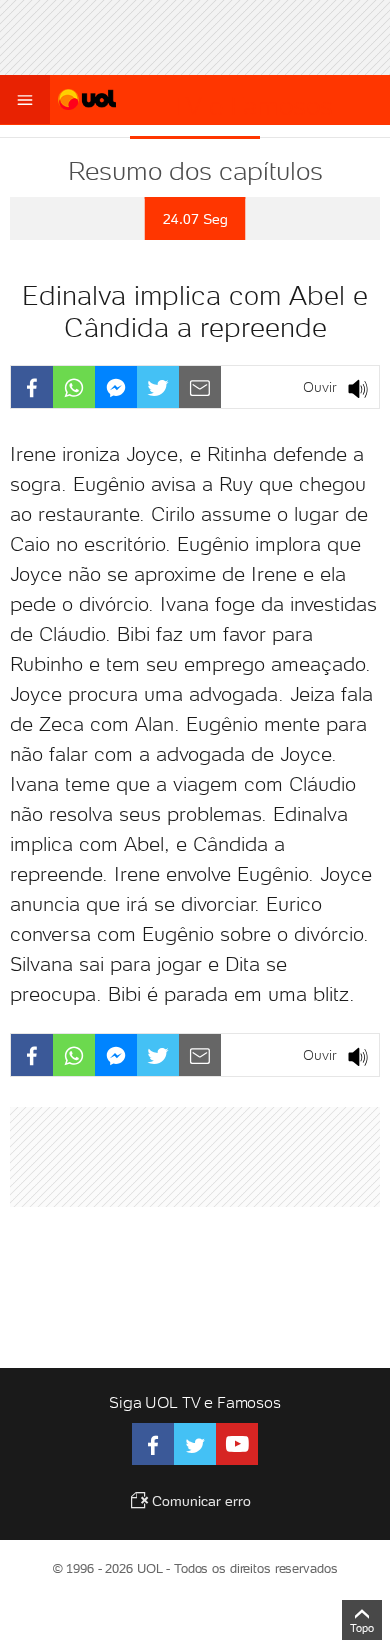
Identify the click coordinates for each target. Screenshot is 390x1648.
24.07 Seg (195, 219)
